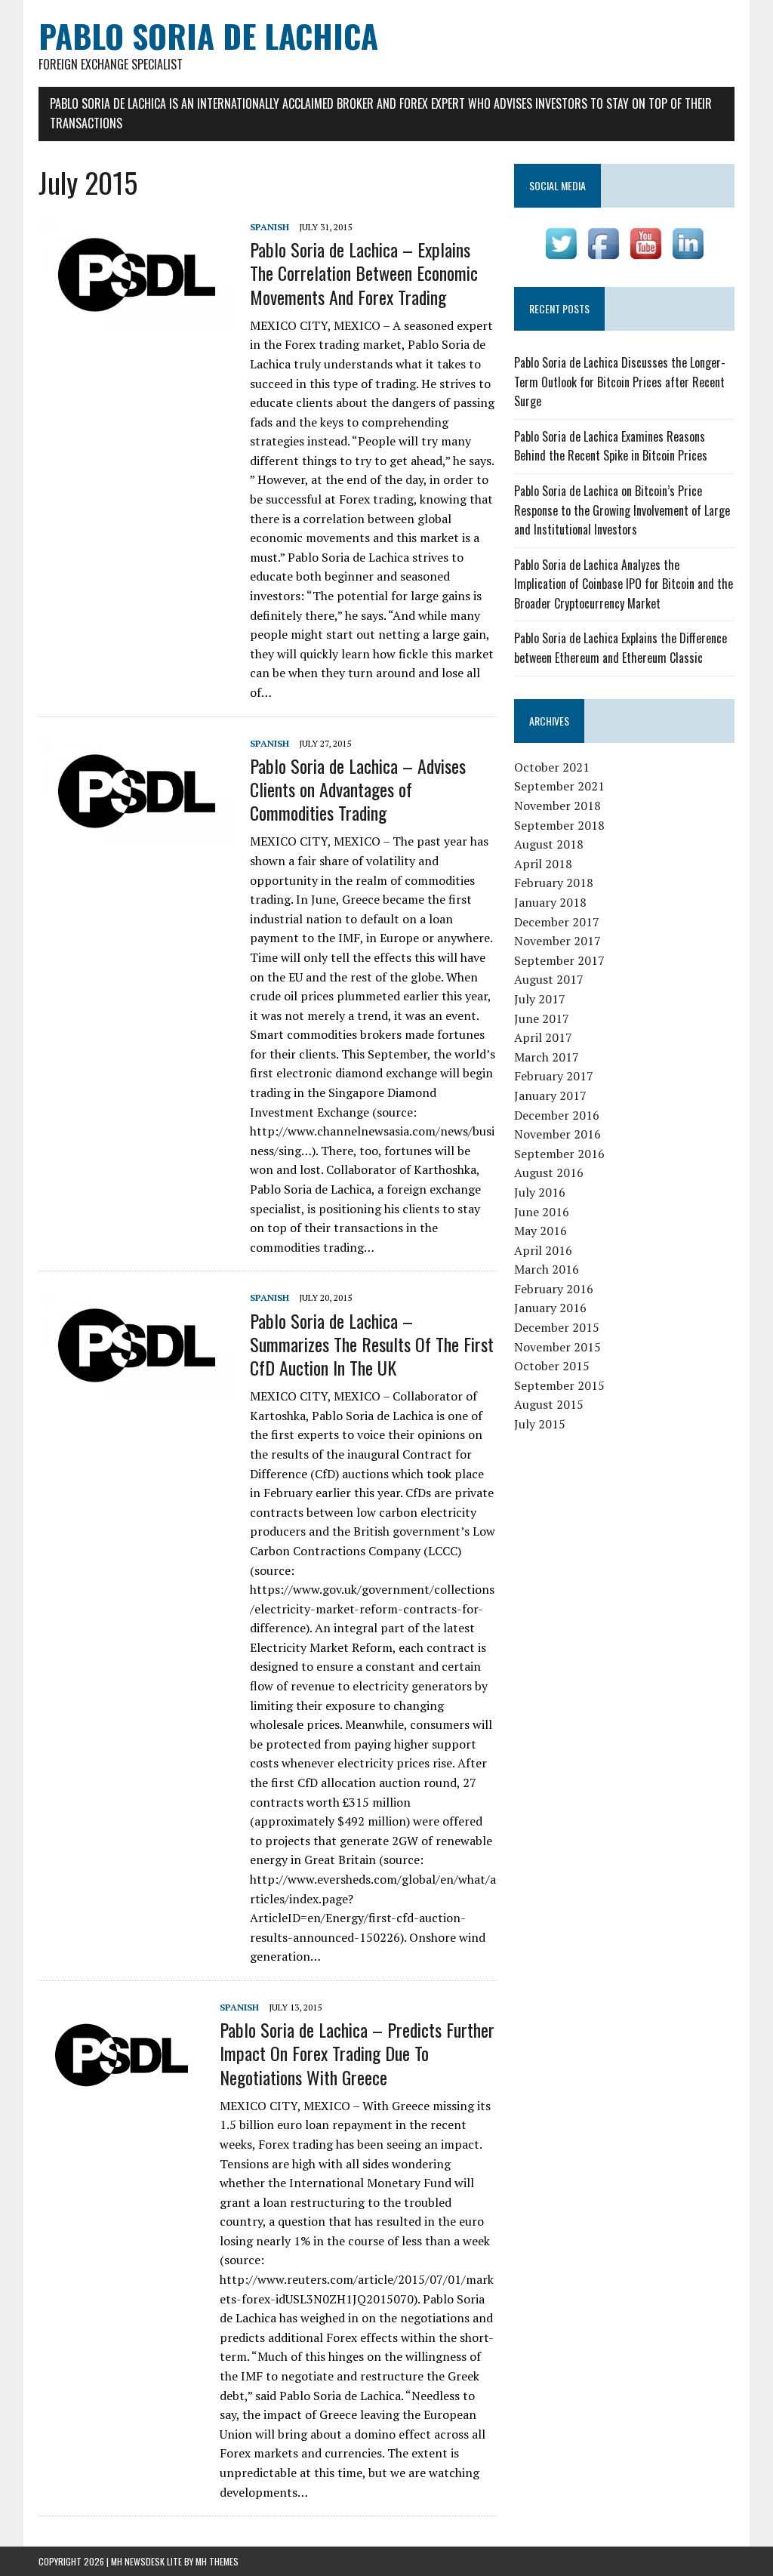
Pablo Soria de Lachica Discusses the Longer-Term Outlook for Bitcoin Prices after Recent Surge (620, 382)
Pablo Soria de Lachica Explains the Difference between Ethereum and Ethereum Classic (621, 648)
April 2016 (543, 1250)
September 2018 (559, 825)
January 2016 (550, 1308)
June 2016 (542, 1212)
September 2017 (559, 960)
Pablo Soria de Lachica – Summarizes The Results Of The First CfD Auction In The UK (372, 1344)
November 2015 (557, 1347)
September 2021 (559, 786)
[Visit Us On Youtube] (645, 254)
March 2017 (547, 1057)
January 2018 (550, 902)
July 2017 (540, 999)
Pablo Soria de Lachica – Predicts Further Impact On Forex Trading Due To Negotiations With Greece (357, 2053)
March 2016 (547, 1269)
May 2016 (540, 1231)
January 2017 (550, 1095)
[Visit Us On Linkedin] (688, 254)
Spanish (269, 227)
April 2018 (543, 864)
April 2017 (543, 1037)
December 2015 (557, 1327)
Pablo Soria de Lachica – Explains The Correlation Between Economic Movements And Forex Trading (364, 273)
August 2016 (549, 1172)
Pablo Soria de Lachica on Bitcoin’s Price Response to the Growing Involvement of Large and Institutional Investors (622, 510)
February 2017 (554, 1076)
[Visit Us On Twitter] (561, 254)
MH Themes (217, 2561)
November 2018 (557, 806)
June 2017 (542, 1018)
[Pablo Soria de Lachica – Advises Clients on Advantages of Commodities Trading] (137, 836)
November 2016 (557, 1134)
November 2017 (557, 941)
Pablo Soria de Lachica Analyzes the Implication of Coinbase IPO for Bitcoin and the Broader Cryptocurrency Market (624, 584)
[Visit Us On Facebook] (603, 254)
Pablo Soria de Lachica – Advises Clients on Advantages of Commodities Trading (358, 789)
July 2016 (540, 1192)
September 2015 (559, 1385)
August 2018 (549, 844)
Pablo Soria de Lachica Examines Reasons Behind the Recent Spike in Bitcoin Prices (611, 446)
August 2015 (549, 1404)
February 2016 (554, 1289)
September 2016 (559, 1154)
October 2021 (552, 767)
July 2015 (540, 1424)
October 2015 (552, 1366)
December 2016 (557, 1115)
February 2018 (554, 883)
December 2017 (557, 922)
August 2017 (549, 979)
